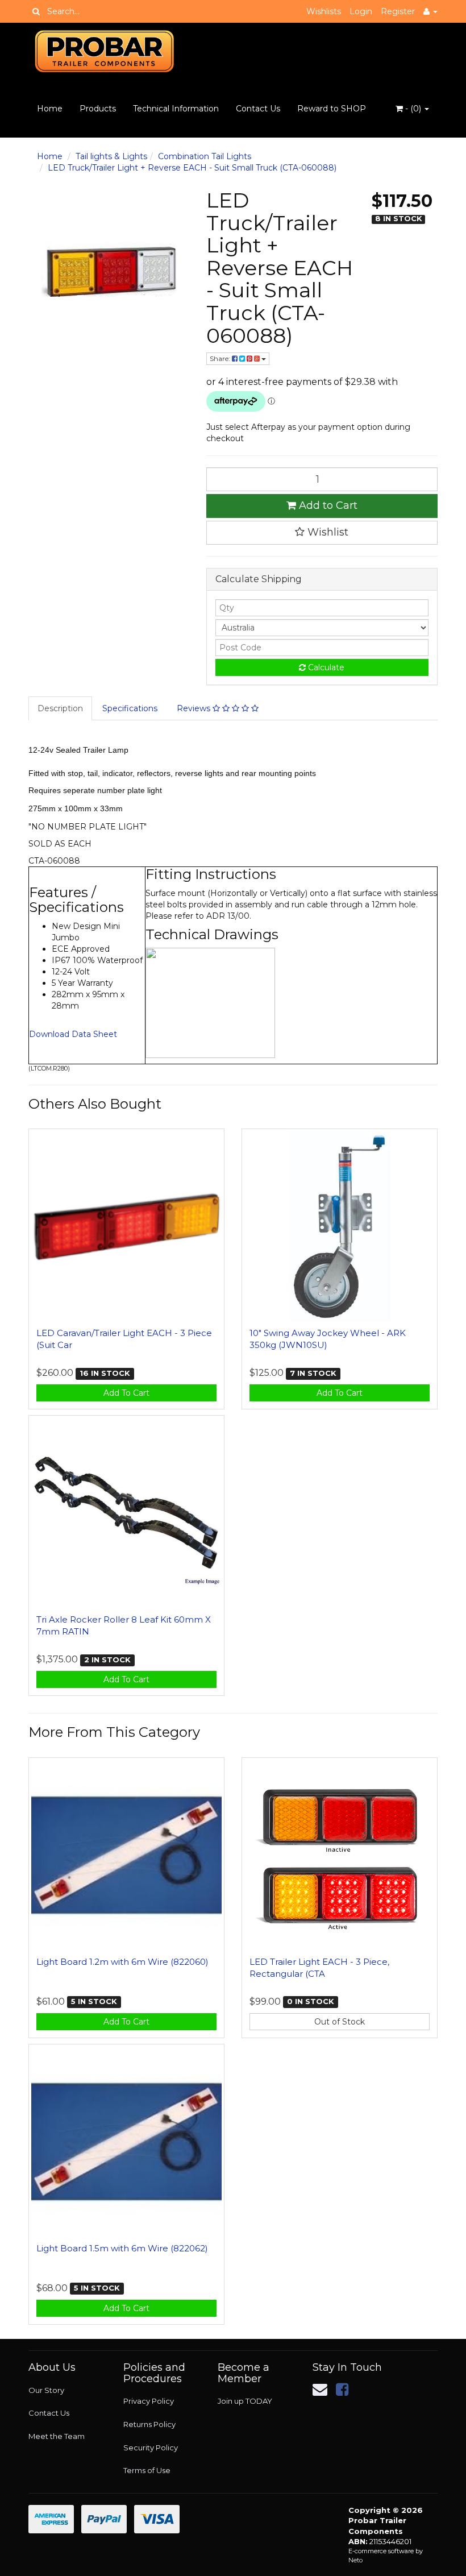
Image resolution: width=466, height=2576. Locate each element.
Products (98, 109)
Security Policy (151, 2448)
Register (398, 11)
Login (361, 11)
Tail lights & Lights (111, 156)
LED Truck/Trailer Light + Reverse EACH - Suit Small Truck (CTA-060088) (192, 168)
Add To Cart (126, 1393)
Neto (355, 2560)
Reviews (195, 708)
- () (413, 109)
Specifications (130, 708)
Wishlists (324, 11)
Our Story (46, 2390)
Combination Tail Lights (205, 156)
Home (50, 109)
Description (60, 708)
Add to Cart (327, 505)
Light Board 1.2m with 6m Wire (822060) (122, 1962)
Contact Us (258, 109)
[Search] (36, 11)
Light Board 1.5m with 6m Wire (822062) (122, 2248)
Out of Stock (340, 2022)
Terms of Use (147, 2470)
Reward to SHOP (332, 109)
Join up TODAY (245, 2401)
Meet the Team (57, 2436)
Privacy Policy (149, 2401)
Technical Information (176, 109)
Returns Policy (149, 2424)
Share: (221, 358)
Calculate (325, 667)
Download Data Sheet (73, 1034)
